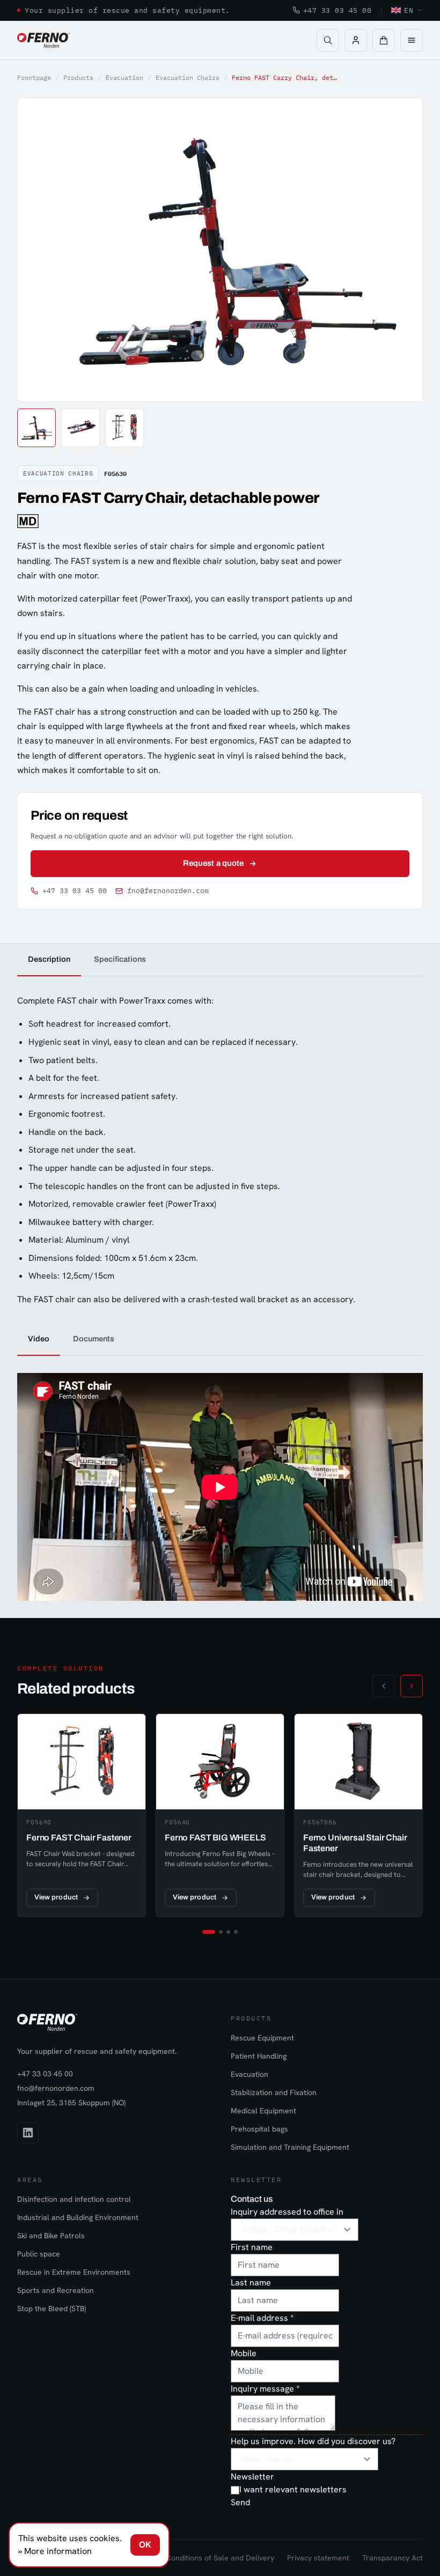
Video (39, 1339)
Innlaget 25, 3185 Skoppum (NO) (71, 2103)
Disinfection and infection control (74, 2199)
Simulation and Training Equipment (290, 2147)
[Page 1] (209, 1932)
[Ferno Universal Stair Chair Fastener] (358, 1815)
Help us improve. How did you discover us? (313, 2441)
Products (78, 77)
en (409, 10)
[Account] (356, 40)
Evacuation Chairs (188, 77)
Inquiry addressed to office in (287, 2212)
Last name (251, 2282)
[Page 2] (221, 1932)
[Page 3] (228, 1932)
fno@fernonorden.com (168, 891)
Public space (39, 2254)
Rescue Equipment (262, 2038)
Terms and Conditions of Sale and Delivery (201, 2558)
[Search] (328, 40)
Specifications (120, 959)
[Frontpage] (43, 40)
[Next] (412, 1686)
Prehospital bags (259, 2129)
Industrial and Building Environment (78, 2217)
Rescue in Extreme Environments (74, 2272)
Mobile (244, 2353)
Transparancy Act (393, 2558)
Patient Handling (259, 2056)
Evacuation (124, 77)
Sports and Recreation (56, 2290)
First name (252, 2247)
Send (240, 2502)
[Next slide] (402, 250)
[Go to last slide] (38, 250)
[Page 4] (236, 1932)
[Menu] (412, 40)
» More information (55, 2551)
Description (49, 959)
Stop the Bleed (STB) (52, 2308)
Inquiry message (265, 2389)
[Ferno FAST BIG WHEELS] (220, 1815)
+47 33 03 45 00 (338, 10)
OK (145, 2545)
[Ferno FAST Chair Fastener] (82, 1815)
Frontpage (34, 77)
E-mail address (262, 2318)
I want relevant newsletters (293, 2489)
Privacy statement (318, 2558)
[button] (384, 40)
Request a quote (213, 863)
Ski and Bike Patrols (51, 2236)
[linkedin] (28, 2133)
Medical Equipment (263, 2111)
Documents (94, 1339)
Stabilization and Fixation (274, 2092)
